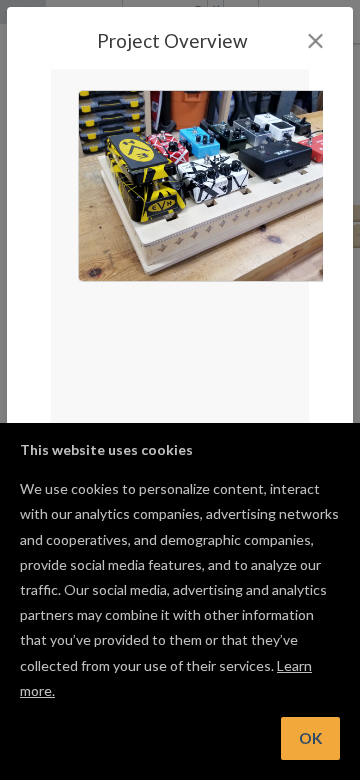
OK (310, 738)
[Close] (315, 41)
